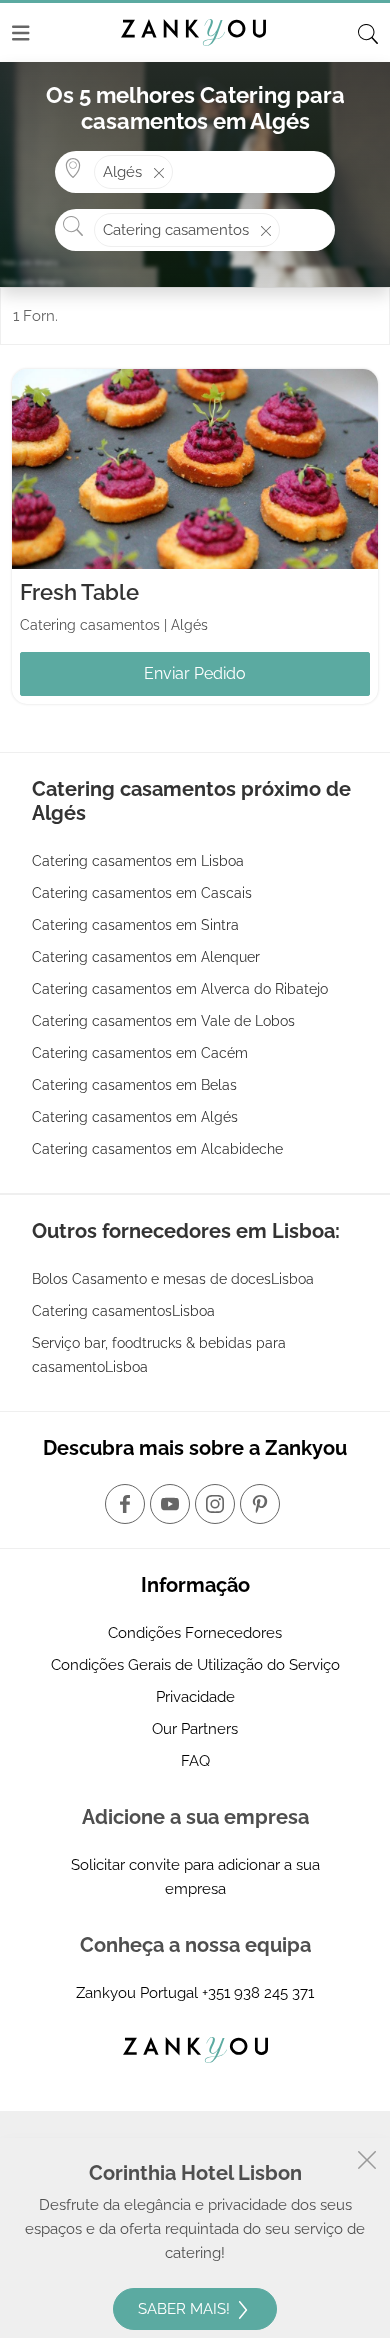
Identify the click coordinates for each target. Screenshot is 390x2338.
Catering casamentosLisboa (123, 1311)
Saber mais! (186, 2309)
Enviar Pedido (195, 673)
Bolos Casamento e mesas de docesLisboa (173, 1279)
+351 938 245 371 (258, 1993)
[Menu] (21, 33)
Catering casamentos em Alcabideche (157, 1149)
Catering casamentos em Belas (134, 1085)
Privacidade (195, 1697)
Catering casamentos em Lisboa (138, 861)
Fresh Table (79, 592)
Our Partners (195, 1729)
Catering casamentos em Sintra (135, 925)
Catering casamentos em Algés (135, 1117)
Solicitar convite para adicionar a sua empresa (195, 1877)
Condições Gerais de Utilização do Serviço (195, 1665)
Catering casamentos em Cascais (142, 893)
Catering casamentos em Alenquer (146, 957)
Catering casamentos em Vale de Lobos (163, 1021)
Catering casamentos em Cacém (140, 1053)
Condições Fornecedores (195, 1633)
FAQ (195, 1761)
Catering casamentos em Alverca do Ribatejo (180, 989)
